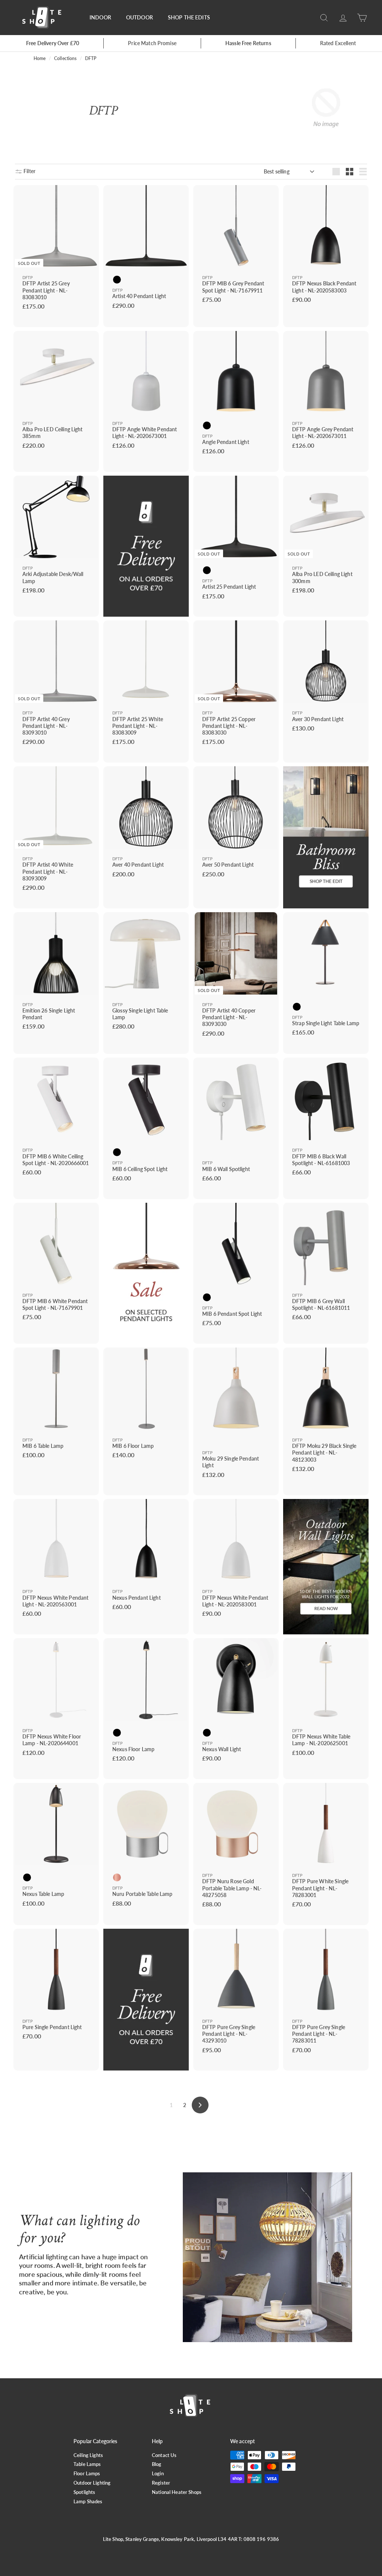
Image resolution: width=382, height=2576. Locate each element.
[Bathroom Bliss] (326, 837)
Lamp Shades (88, 2501)
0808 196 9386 (262, 2539)
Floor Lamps (87, 2473)
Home (40, 58)
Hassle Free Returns (248, 43)
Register (161, 2483)
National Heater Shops (177, 2492)
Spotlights (84, 2492)
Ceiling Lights (88, 2455)
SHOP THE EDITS (189, 17)
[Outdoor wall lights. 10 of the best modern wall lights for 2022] (326, 1566)
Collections (65, 58)
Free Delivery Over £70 (53, 43)
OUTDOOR (140, 17)
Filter (29, 171)
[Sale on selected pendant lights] (146, 1273)
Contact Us (164, 2455)
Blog (157, 2464)
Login (158, 2473)
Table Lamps (87, 2464)
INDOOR (100, 17)
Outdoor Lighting (92, 2483)
